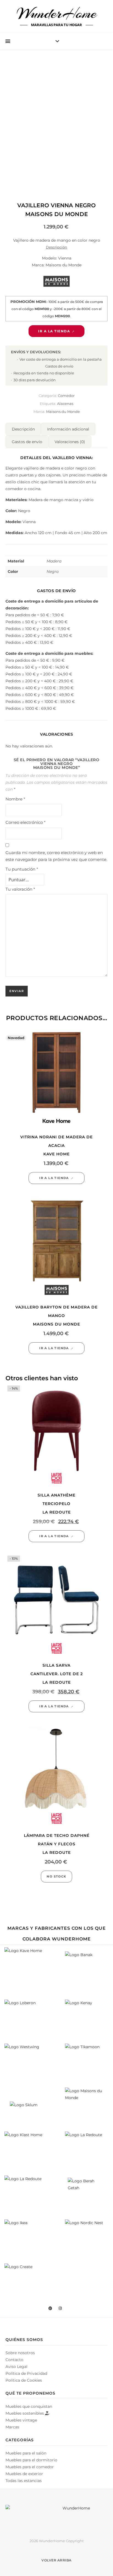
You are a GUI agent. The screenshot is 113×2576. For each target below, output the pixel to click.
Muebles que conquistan (29, 2406)
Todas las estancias (24, 2481)
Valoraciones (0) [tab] (70, 442)
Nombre (15, 799)
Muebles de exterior (24, 2474)
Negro (53, 571)
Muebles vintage (21, 2420)
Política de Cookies (24, 2380)
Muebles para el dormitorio (31, 2460)
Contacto (14, 2360)
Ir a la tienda (54, 331)
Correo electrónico (26, 822)
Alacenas (65, 404)
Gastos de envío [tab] (27, 442)
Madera (54, 561)
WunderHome (57, 13)
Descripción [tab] (23, 429)
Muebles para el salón (26, 2453)
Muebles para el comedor (30, 2467)
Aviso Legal (16, 2367)
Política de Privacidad (26, 2373)
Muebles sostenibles (25, 2413)
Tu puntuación (22, 869)
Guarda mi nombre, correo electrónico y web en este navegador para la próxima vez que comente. (56, 856)
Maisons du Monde (63, 412)
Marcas (12, 2427)
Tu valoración (20, 889)
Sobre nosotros (20, 2353)
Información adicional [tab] (68, 429)
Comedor (66, 396)
